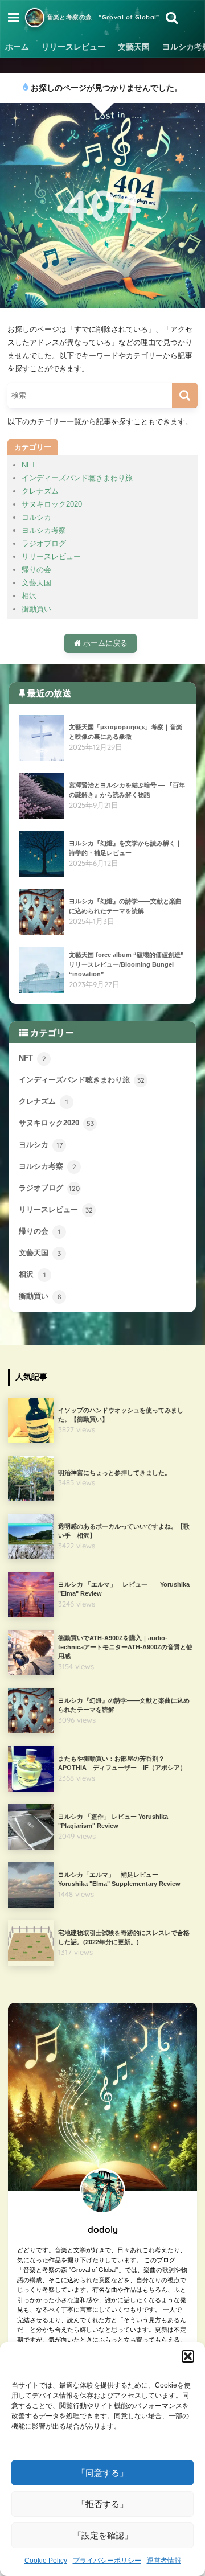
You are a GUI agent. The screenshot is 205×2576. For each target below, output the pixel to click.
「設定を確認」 (103, 2535)
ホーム (17, 47)
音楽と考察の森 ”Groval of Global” (102, 17)
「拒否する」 (102, 2504)
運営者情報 (164, 2561)
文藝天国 (134, 47)
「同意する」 (102, 2473)
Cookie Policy (46, 2561)
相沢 (29, 596)
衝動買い (36, 609)
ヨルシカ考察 (44, 530)
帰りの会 (36, 570)
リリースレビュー (73, 47)
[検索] (185, 395)
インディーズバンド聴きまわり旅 (77, 478)
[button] (188, 2356)
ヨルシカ (36, 517)
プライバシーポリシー (107, 2561)
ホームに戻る (104, 643)
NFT (29, 465)
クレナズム (40, 491)
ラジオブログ (44, 543)
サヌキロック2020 (52, 504)
